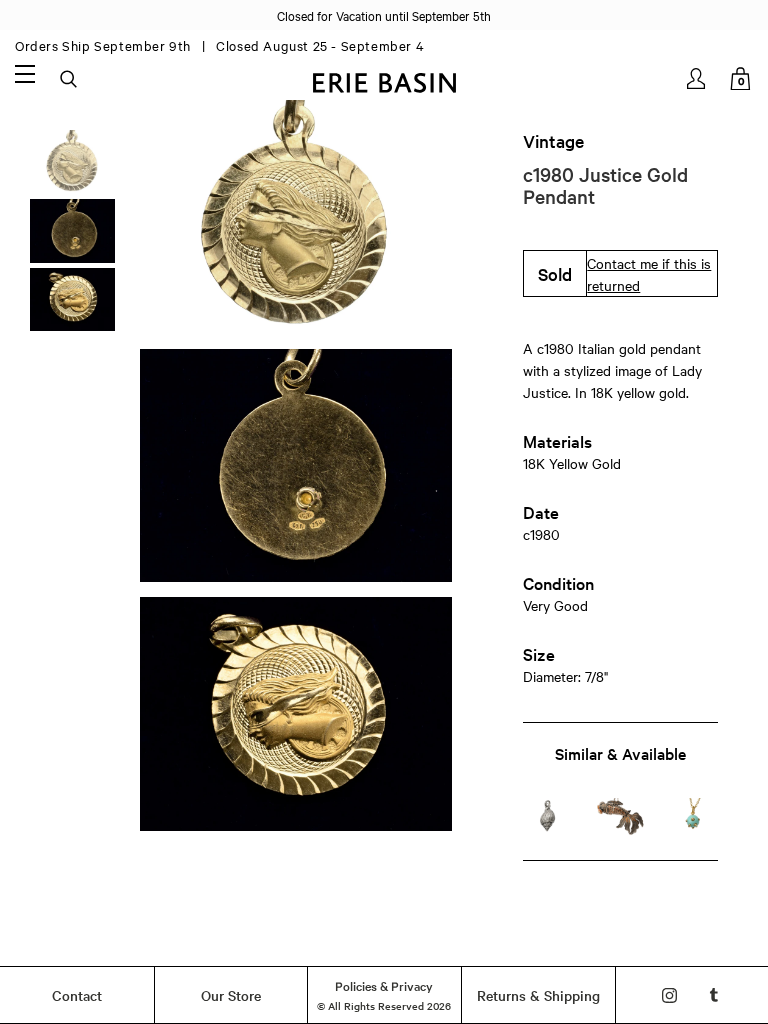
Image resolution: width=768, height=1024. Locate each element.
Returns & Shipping (538, 995)
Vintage (553, 141)
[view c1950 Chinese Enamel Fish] (620, 816)
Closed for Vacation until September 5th (384, 15)
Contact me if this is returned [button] (649, 274)
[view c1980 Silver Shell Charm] (548, 816)
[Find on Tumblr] (714, 995)
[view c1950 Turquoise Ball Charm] (693, 816)
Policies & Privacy (384, 985)
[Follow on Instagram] (669, 995)
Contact (77, 995)
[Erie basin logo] (384, 80)
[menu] (25, 73)
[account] (697, 78)
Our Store (231, 995)
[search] (70, 80)
